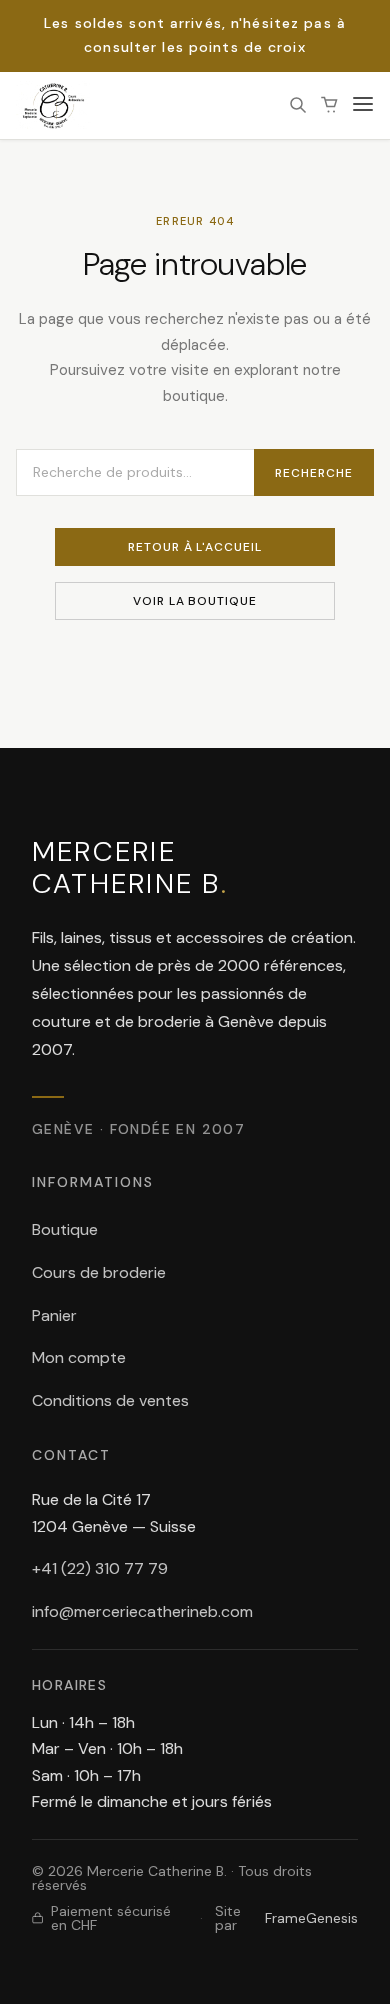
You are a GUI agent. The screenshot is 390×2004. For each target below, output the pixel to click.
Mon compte (79, 1357)
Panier (54, 1315)
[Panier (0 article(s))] (330, 105)
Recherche (314, 473)
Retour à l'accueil (195, 547)
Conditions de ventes (110, 1400)
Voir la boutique (195, 601)
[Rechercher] (298, 105)
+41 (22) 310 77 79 (100, 1568)
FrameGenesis (311, 1918)
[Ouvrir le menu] (363, 105)
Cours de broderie (99, 1272)
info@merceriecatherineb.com (142, 1611)
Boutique (65, 1229)
